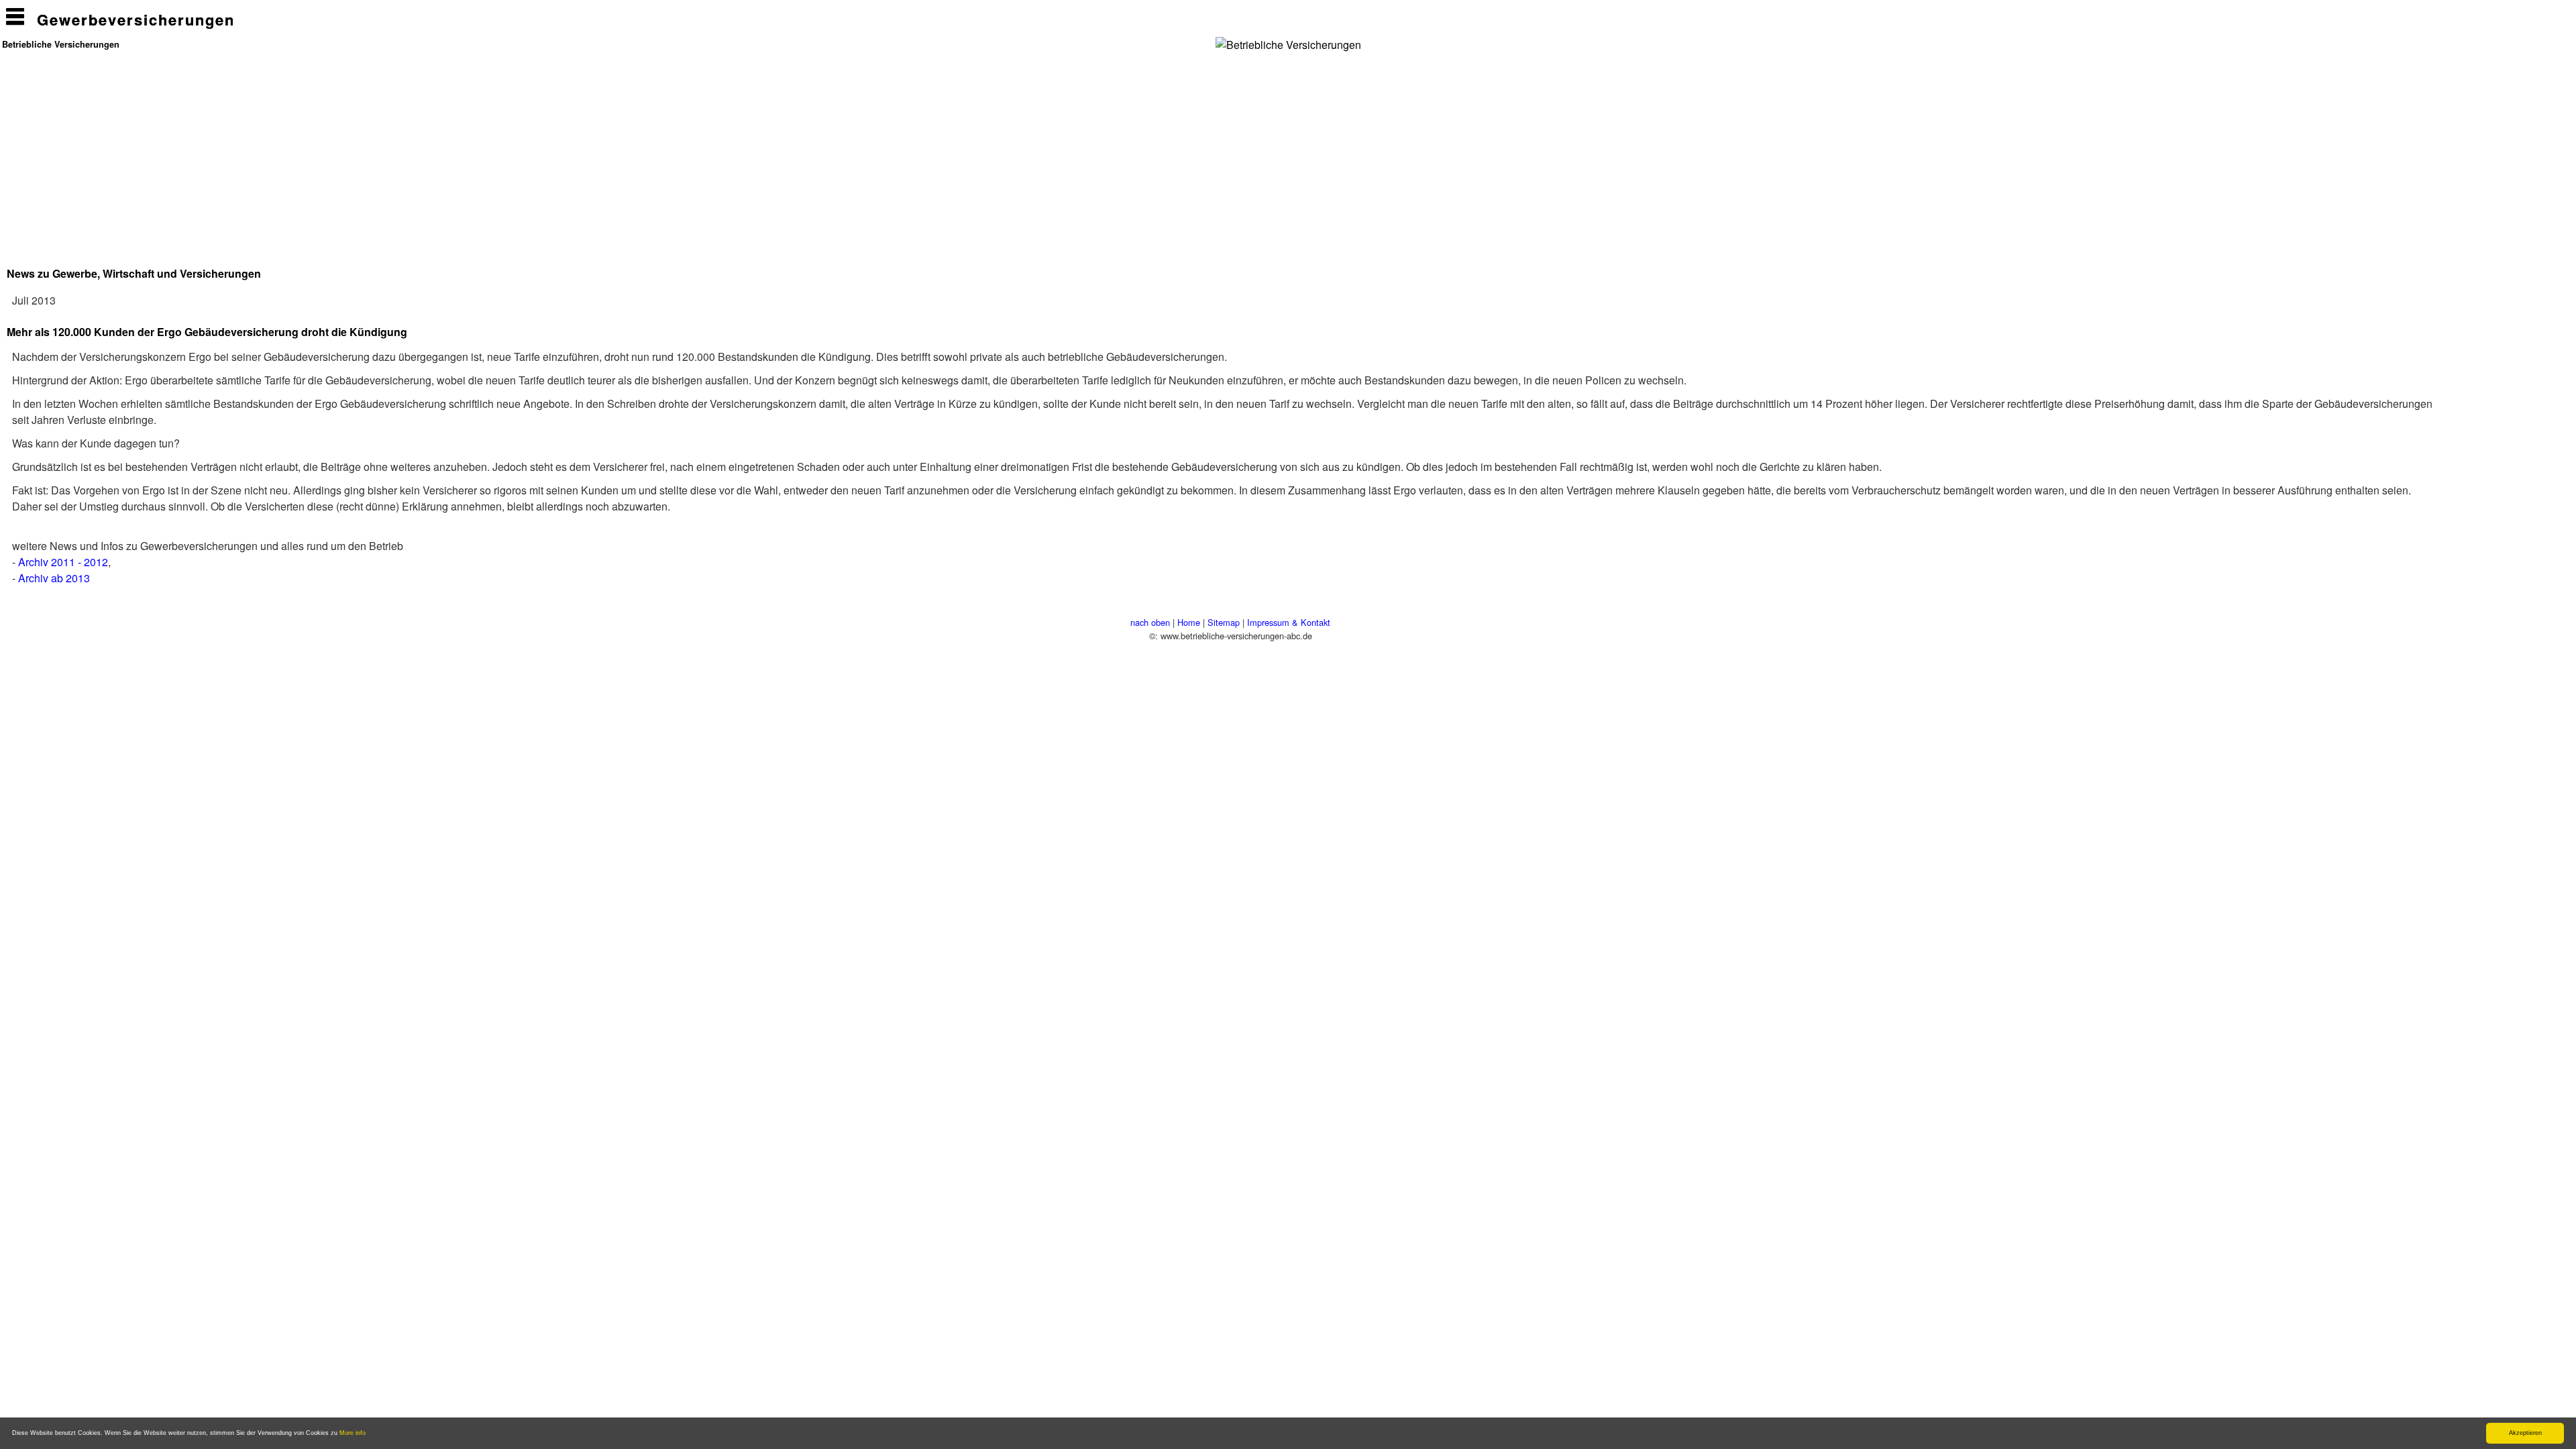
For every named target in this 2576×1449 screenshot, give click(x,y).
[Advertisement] (1169, 150)
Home (1189, 622)
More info (353, 1433)
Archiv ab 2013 (54, 578)
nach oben (1150, 622)
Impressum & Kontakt (1289, 622)
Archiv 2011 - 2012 (63, 562)
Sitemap (1224, 622)
